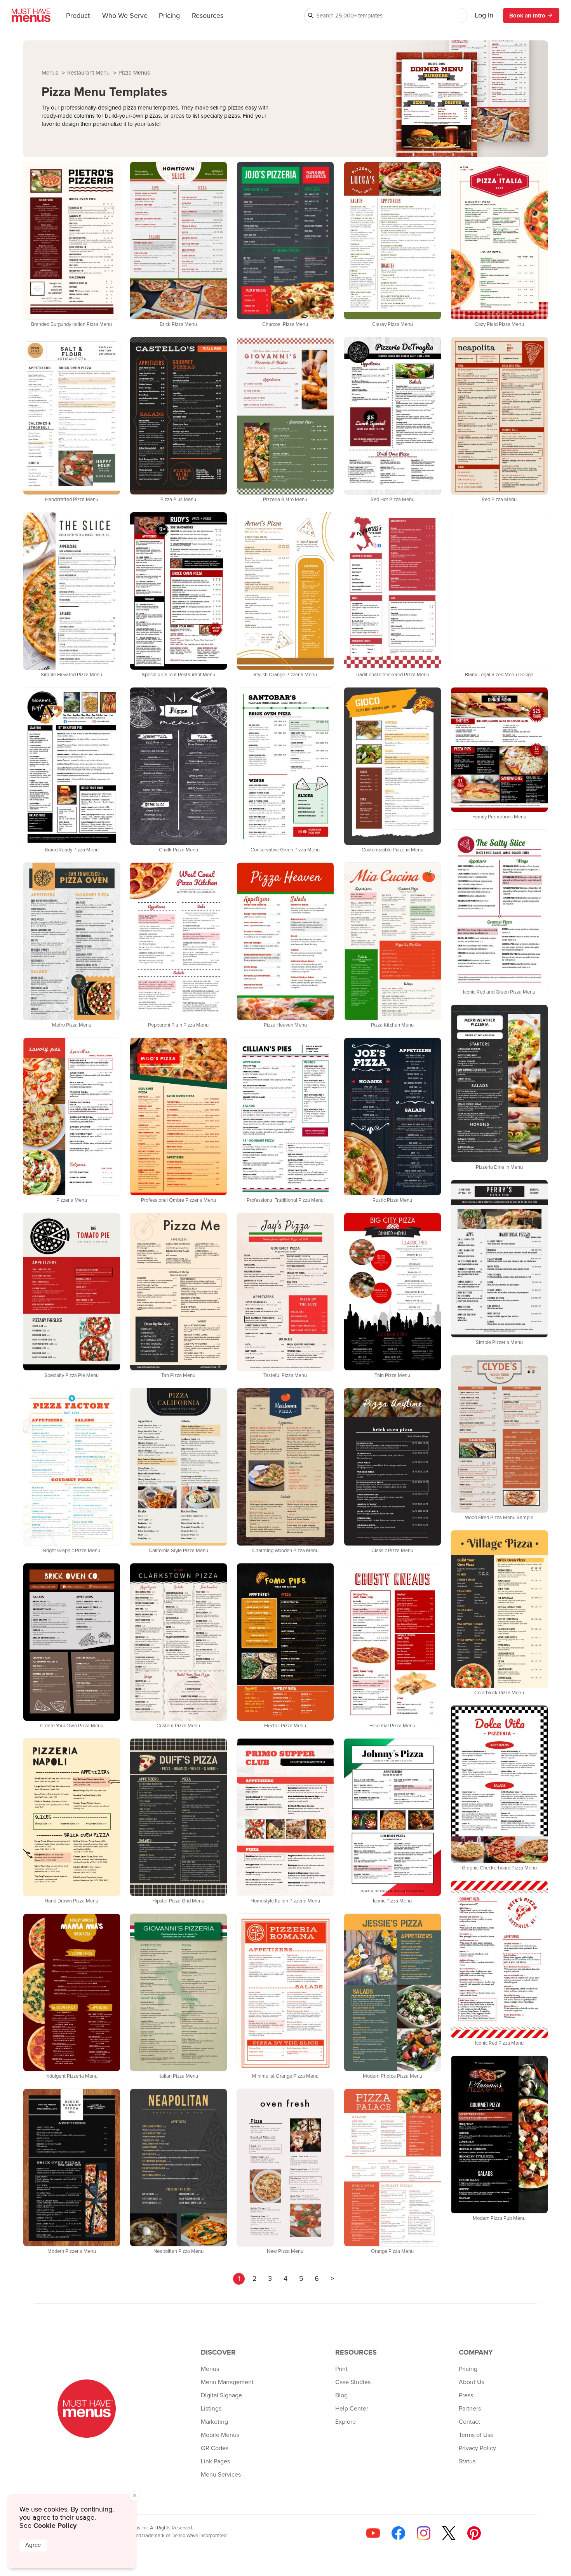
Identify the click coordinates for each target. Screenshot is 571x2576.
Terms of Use (476, 2435)
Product (78, 16)
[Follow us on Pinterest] (474, 2533)
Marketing (214, 2422)
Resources (208, 16)
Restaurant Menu (89, 73)
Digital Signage (221, 2395)
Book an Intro (527, 16)
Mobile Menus (220, 2435)
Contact (469, 2422)
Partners (470, 2409)
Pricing (169, 16)
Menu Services (221, 2475)
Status (467, 2461)
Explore (346, 2422)
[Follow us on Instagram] (424, 2533)
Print (341, 2369)
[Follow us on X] (449, 2533)
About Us (471, 2382)
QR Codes (215, 2448)
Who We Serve (125, 16)
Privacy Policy (477, 2448)
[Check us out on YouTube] (373, 2533)
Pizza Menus (134, 73)
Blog (341, 2395)
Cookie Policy (55, 2526)
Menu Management (227, 2382)
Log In (484, 16)
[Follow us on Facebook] (398, 2533)
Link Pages (215, 2461)
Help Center (352, 2409)
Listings (211, 2409)
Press (466, 2395)
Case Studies (353, 2382)
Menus (51, 73)
